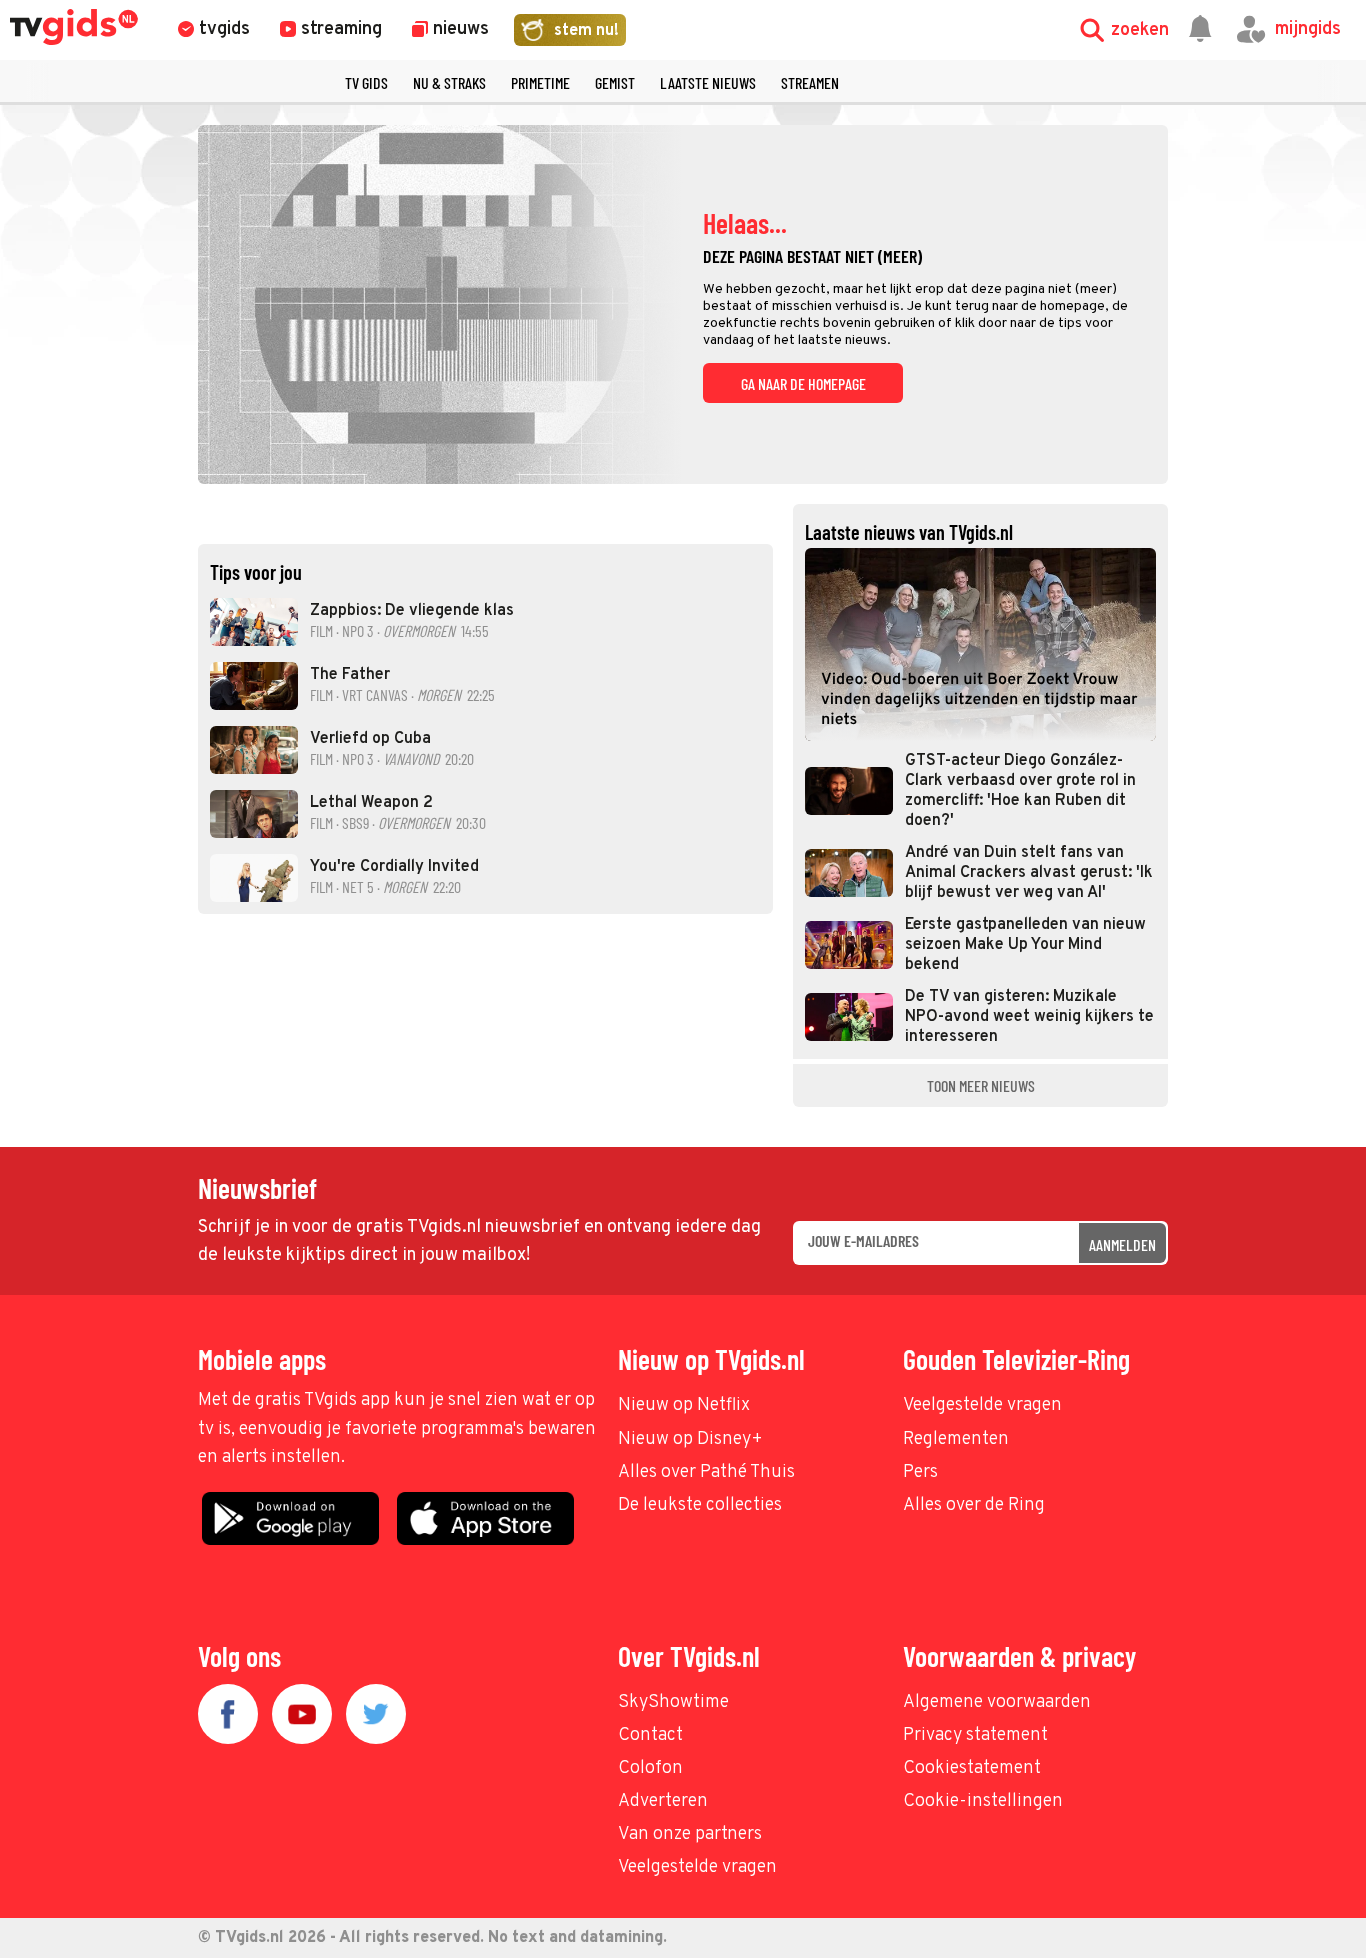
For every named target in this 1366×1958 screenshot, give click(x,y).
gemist (615, 82)
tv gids (366, 82)
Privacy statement (975, 1735)
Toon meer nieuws (981, 1085)
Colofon (650, 1768)
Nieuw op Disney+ (690, 1439)
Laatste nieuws (708, 82)
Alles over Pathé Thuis (706, 1472)
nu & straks (449, 82)
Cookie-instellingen (983, 1801)
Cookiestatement (972, 1768)
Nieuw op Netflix (684, 1405)
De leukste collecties (700, 1505)
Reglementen (956, 1439)
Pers (920, 1472)
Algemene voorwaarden (997, 1702)
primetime (540, 82)
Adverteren (663, 1801)
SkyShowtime (673, 1702)
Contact (650, 1735)
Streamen (810, 82)
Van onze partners (690, 1834)
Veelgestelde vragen (982, 1405)
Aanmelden (1122, 1244)
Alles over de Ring (974, 1505)
